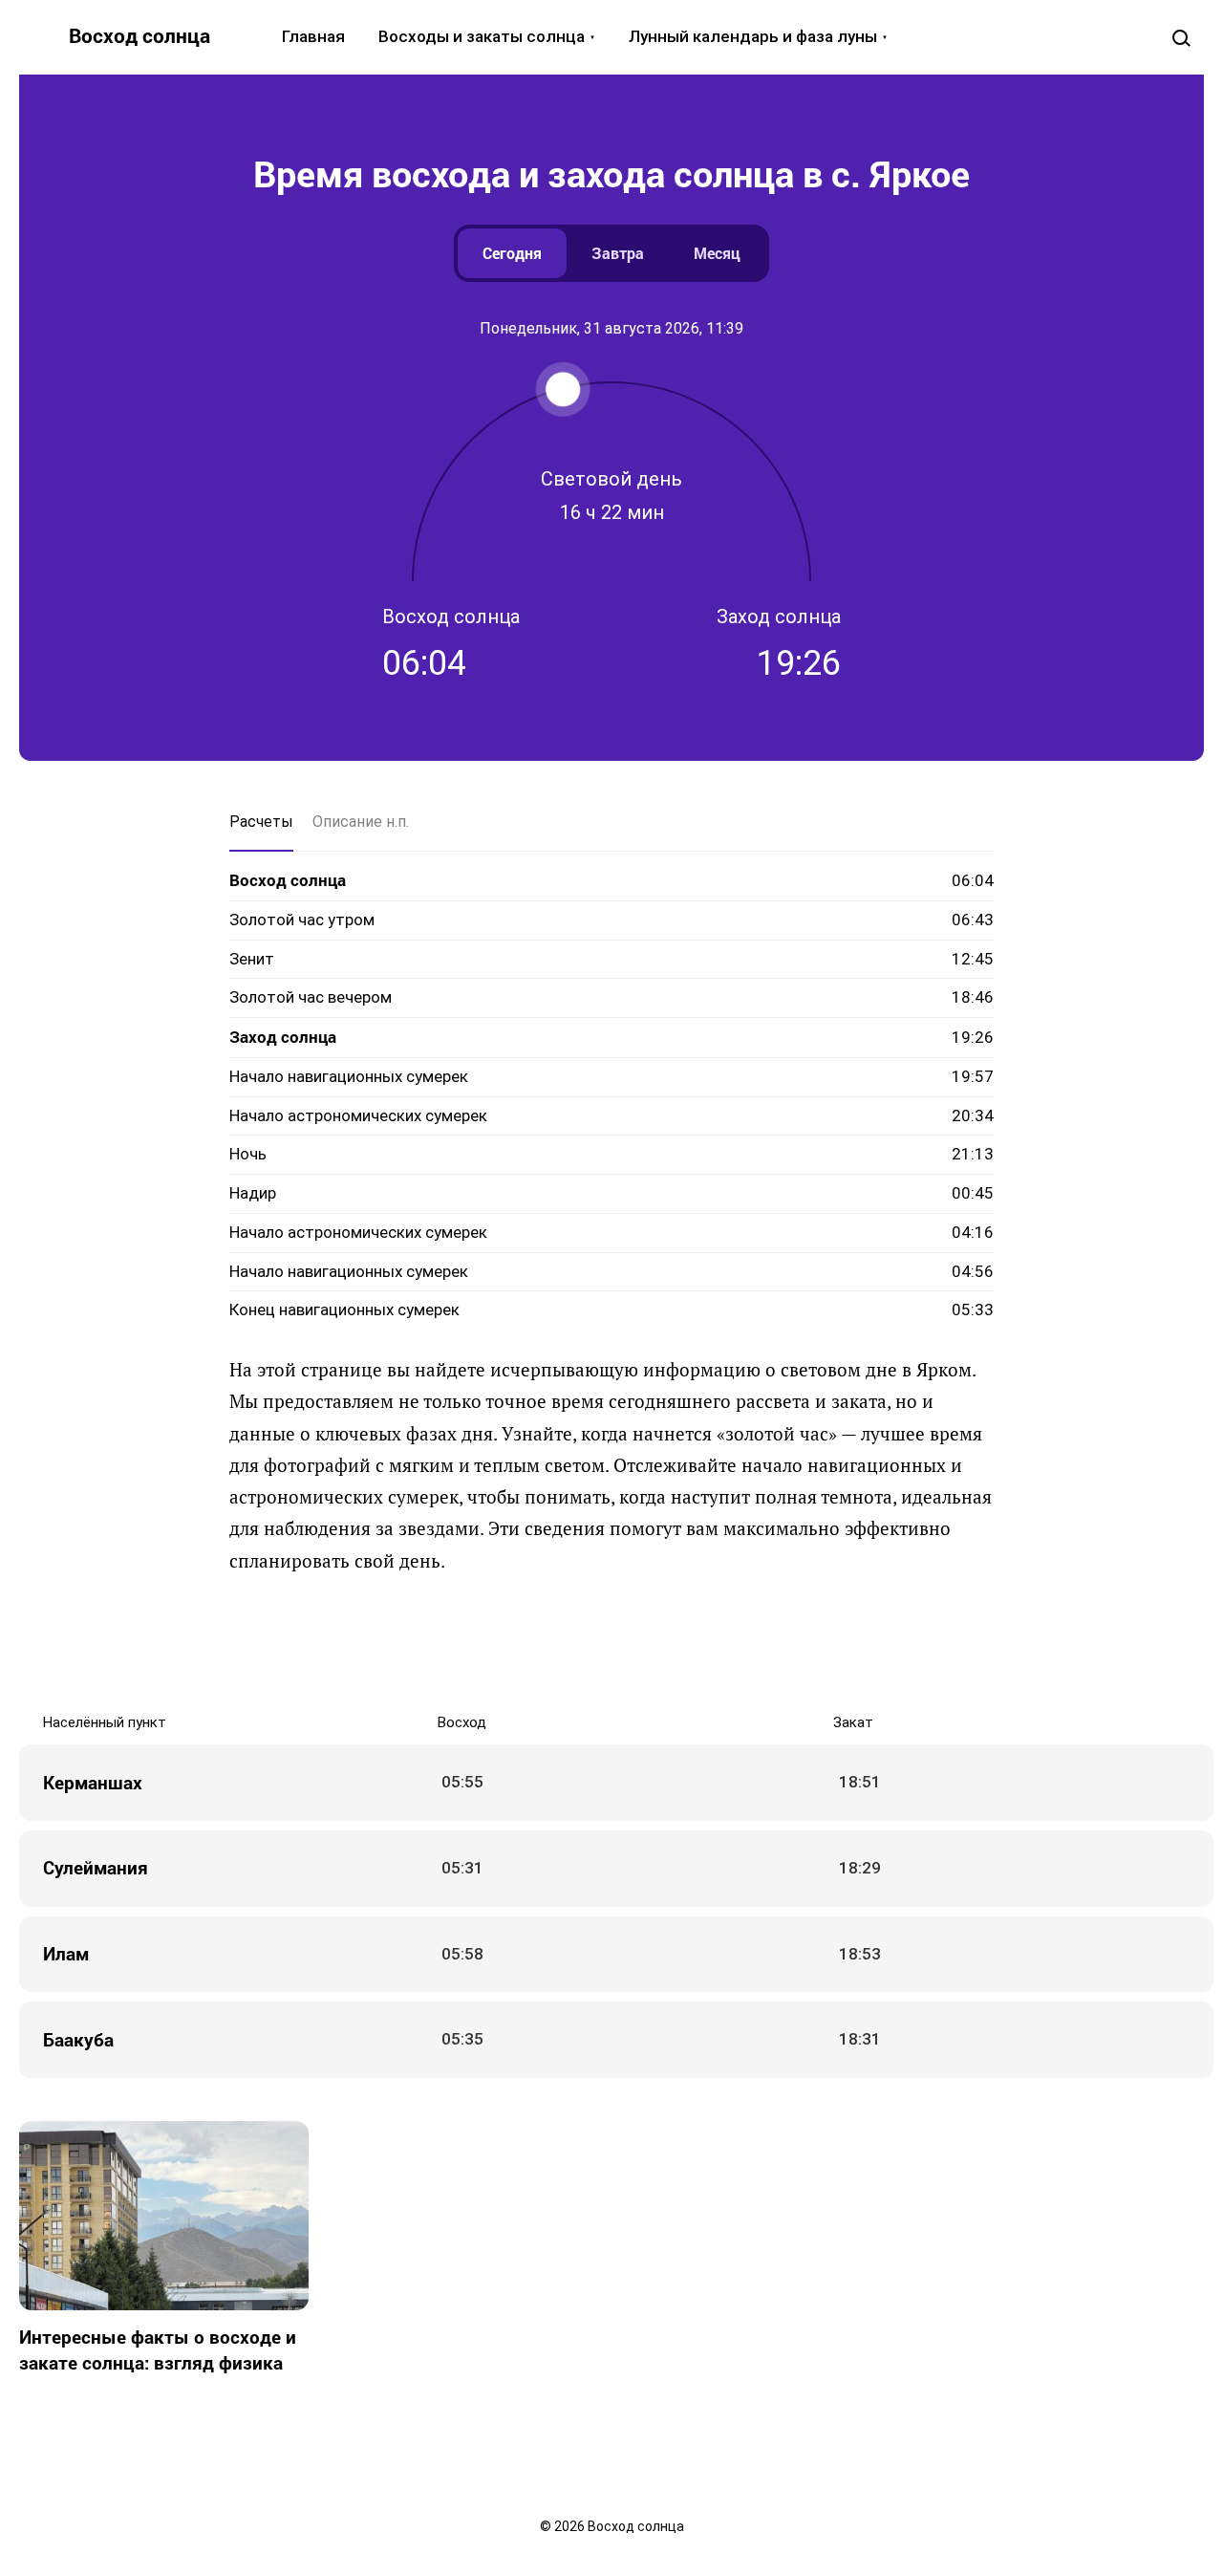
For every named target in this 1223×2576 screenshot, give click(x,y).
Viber (631, 1643)
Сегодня (512, 253)
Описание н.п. (361, 822)
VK (478, 1643)
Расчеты (261, 822)
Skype (592, 1643)
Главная (313, 36)
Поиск (1181, 37)
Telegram (669, 1643)
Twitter (554, 1643)
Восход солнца (139, 35)
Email (745, 1643)
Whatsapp (707, 1643)
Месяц (717, 253)
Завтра (618, 253)
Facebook (516, 1643)
